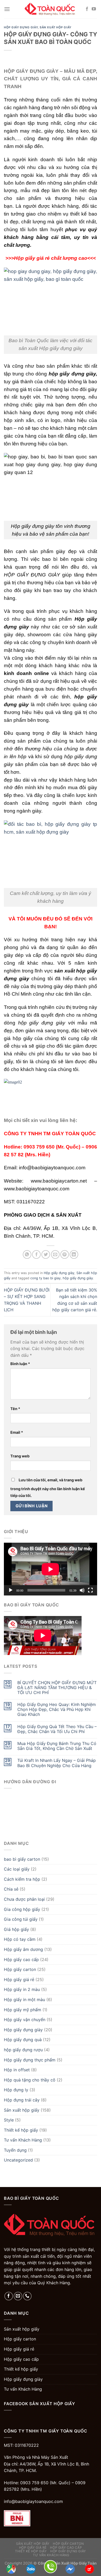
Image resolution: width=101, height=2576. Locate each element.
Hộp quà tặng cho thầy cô (30, 2080)
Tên (15, 1409)
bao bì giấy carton (22, 1859)
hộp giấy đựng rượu (23, 2050)
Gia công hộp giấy (22, 1909)
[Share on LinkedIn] (74, 1254)
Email (17, 1432)
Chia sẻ (11, 1889)
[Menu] (7, 9)
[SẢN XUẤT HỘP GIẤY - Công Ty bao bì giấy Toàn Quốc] (51, 9)
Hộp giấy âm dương (23, 1949)
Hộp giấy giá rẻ (19, 1980)
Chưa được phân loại (24, 1899)
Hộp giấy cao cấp (21, 1959)
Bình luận (20, 1364)
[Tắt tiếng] (82, 1590)
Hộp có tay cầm (20, 1939)
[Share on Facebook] (36, 1254)
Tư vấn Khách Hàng (23, 2140)
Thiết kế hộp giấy (21, 2130)
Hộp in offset (17, 2070)
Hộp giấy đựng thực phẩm (30, 2060)
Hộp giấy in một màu (24, 2000)
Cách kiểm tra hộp (22, 1879)
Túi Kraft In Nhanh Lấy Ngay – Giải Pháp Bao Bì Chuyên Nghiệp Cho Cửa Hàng (57, 1763)
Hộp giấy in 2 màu (22, 1989)
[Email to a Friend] (55, 1254)
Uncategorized (18, 2160)
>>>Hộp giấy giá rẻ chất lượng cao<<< (51, 258)
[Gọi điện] (51, 2566)
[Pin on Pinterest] (65, 1254)
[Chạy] (11, 1590)
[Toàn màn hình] (90, 1590)
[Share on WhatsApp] (27, 1254)
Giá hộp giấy (16, 1929)
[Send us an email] (18, 2296)
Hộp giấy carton (20, 1969)
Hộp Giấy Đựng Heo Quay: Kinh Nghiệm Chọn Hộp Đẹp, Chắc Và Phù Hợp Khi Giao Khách (57, 1709)
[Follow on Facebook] (87, 9)
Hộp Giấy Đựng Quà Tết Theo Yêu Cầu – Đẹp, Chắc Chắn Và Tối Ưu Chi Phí (57, 1729)
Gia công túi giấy (21, 1919)
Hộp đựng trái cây (22, 2100)
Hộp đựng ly (16, 2090)
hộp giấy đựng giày (78, 1278)
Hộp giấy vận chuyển (25, 2020)
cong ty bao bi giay (45, 1278)
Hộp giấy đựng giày (21, 27)
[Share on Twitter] (46, 1254)
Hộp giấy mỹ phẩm (23, 2010)
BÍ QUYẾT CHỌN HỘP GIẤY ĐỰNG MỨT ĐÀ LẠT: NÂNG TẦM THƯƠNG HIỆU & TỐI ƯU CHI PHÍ (57, 1688)
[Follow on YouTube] (94, 9)
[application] (51, 1569)
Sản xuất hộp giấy (56, 27)
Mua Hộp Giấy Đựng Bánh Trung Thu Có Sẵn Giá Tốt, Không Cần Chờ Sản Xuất (57, 1746)
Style (9, 2120)
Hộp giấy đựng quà (23, 2040)
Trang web (20, 1456)
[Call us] (27, 2296)
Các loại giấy (17, 1869)
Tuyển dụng (15, 2150)
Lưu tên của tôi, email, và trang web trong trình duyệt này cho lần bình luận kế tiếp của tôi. (48, 1488)
